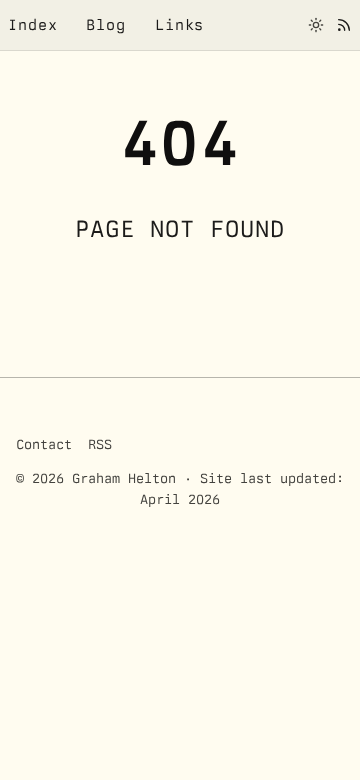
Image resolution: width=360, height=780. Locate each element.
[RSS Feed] (344, 25)
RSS (100, 444)
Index (33, 24)
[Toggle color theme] (316, 25)
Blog (106, 24)
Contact (44, 444)
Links (180, 24)
